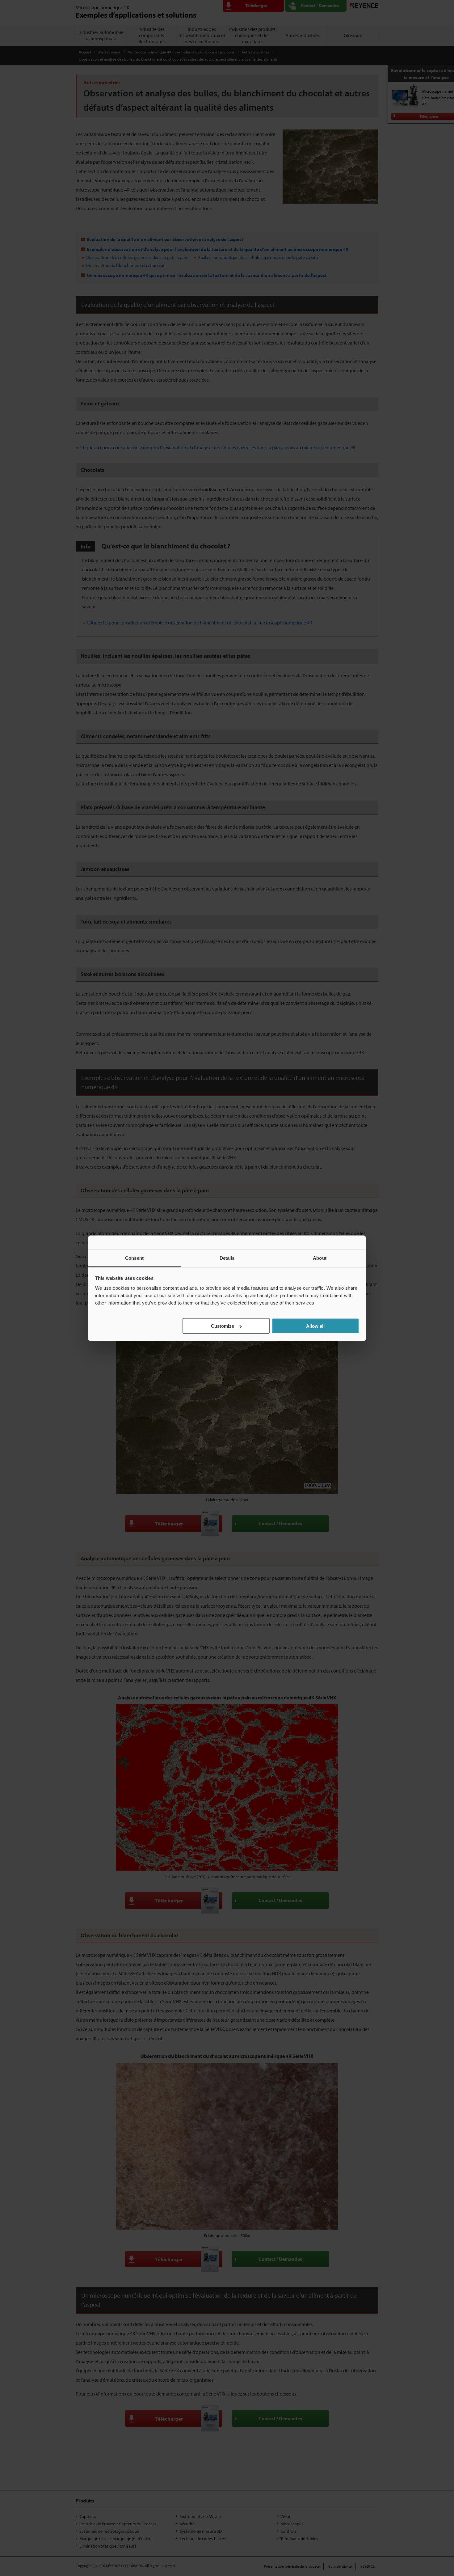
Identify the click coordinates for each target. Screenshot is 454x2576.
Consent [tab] (134, 1258)
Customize (223, 1326)
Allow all (315, 1326)
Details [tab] (227, 1258)
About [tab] (320, 1258)
